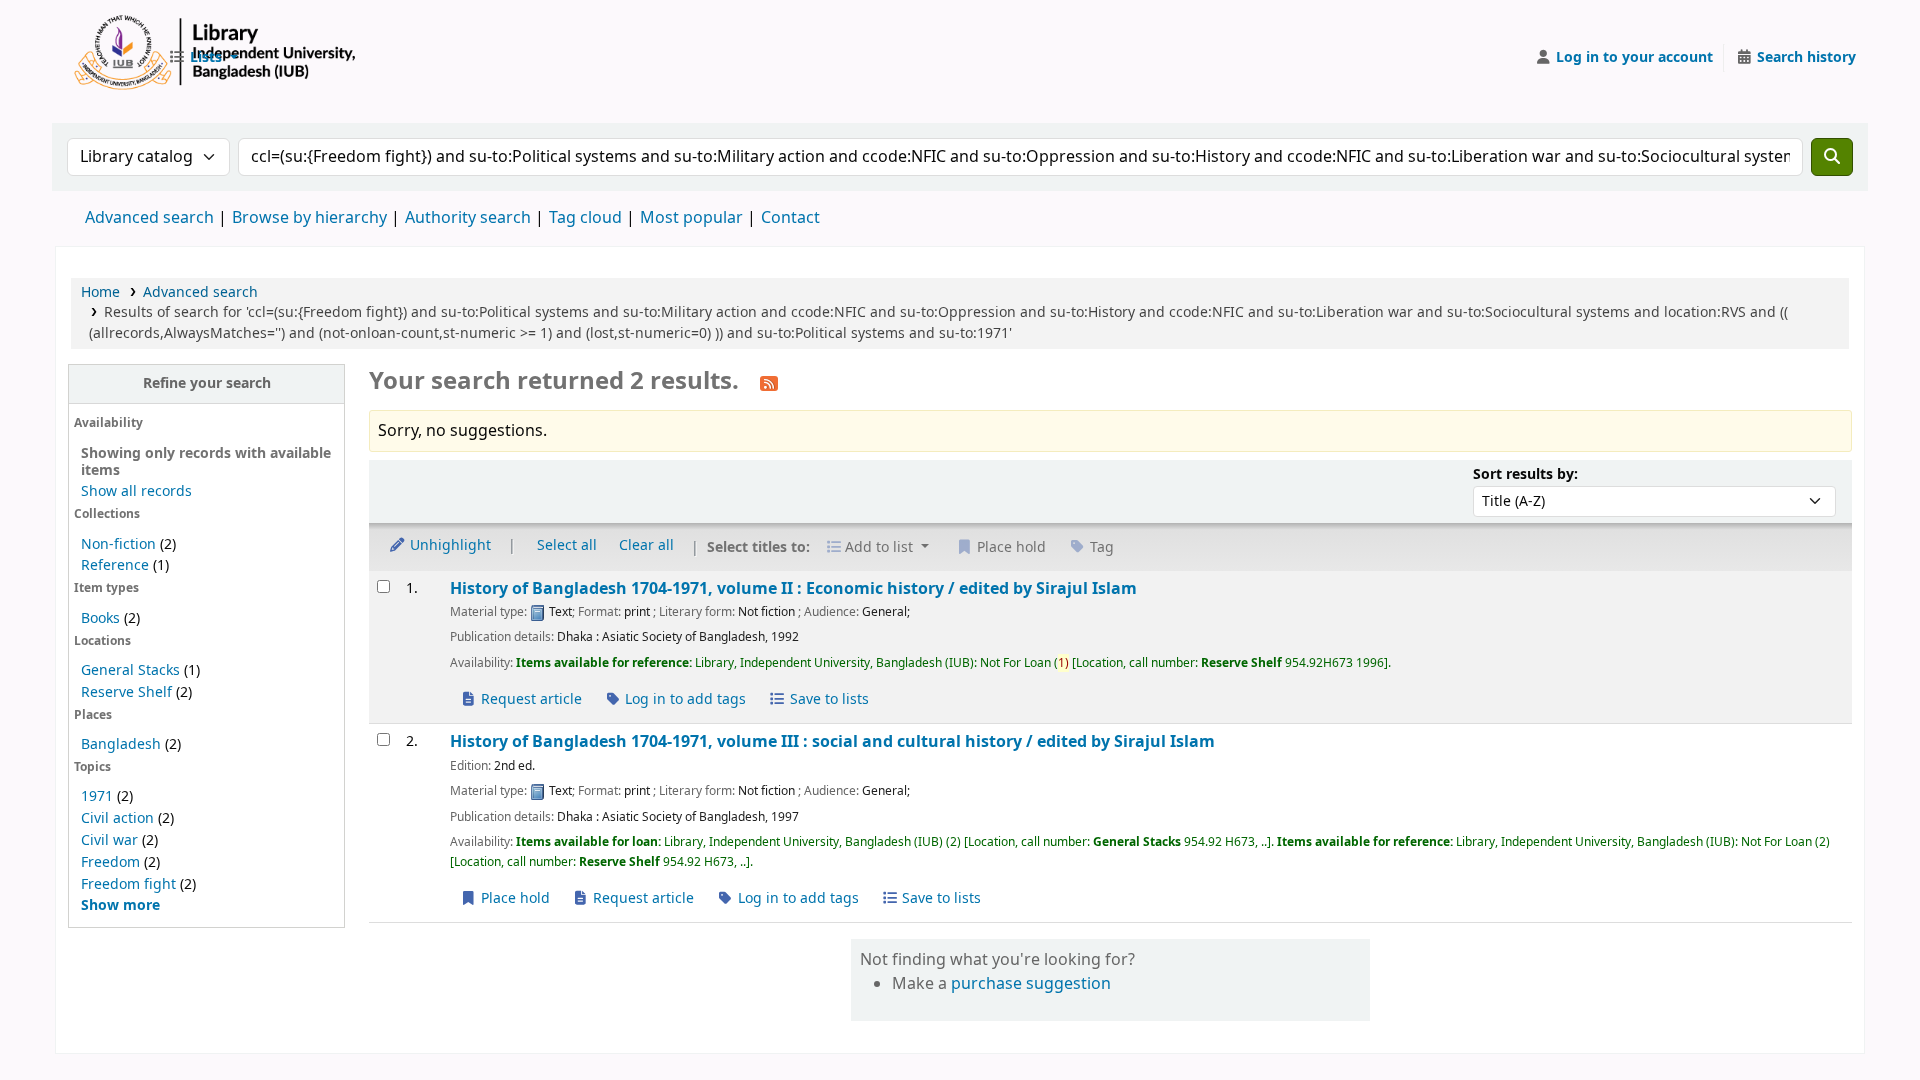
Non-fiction (118, 544)
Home (100, 292)
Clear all (646, 545)
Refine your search (207, 383)
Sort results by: (1525, 474)
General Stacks (130, 670)
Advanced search (149, 218)
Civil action (117, 818)
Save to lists (827, 699)
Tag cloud (585, 218)
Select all (567, 545)
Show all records (136, 491)
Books (100, 618)
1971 (97, 796)
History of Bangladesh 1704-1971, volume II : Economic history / (793, 588)
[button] (203, 58)
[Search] (1832, 157)
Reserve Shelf (126, 692)
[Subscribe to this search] (769, 383)
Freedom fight (128, 884)
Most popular (691, 218)
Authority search (468, 218)
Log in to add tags (683, 699)
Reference (115, 565)
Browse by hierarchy (309, 218)
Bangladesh (121, 744)
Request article (529, 699)
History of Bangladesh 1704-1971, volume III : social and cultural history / (832, 741)
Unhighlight (448, 545)
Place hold (513, 898)
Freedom (110, 862)
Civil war (109, 840)
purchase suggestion (1031, 984)
